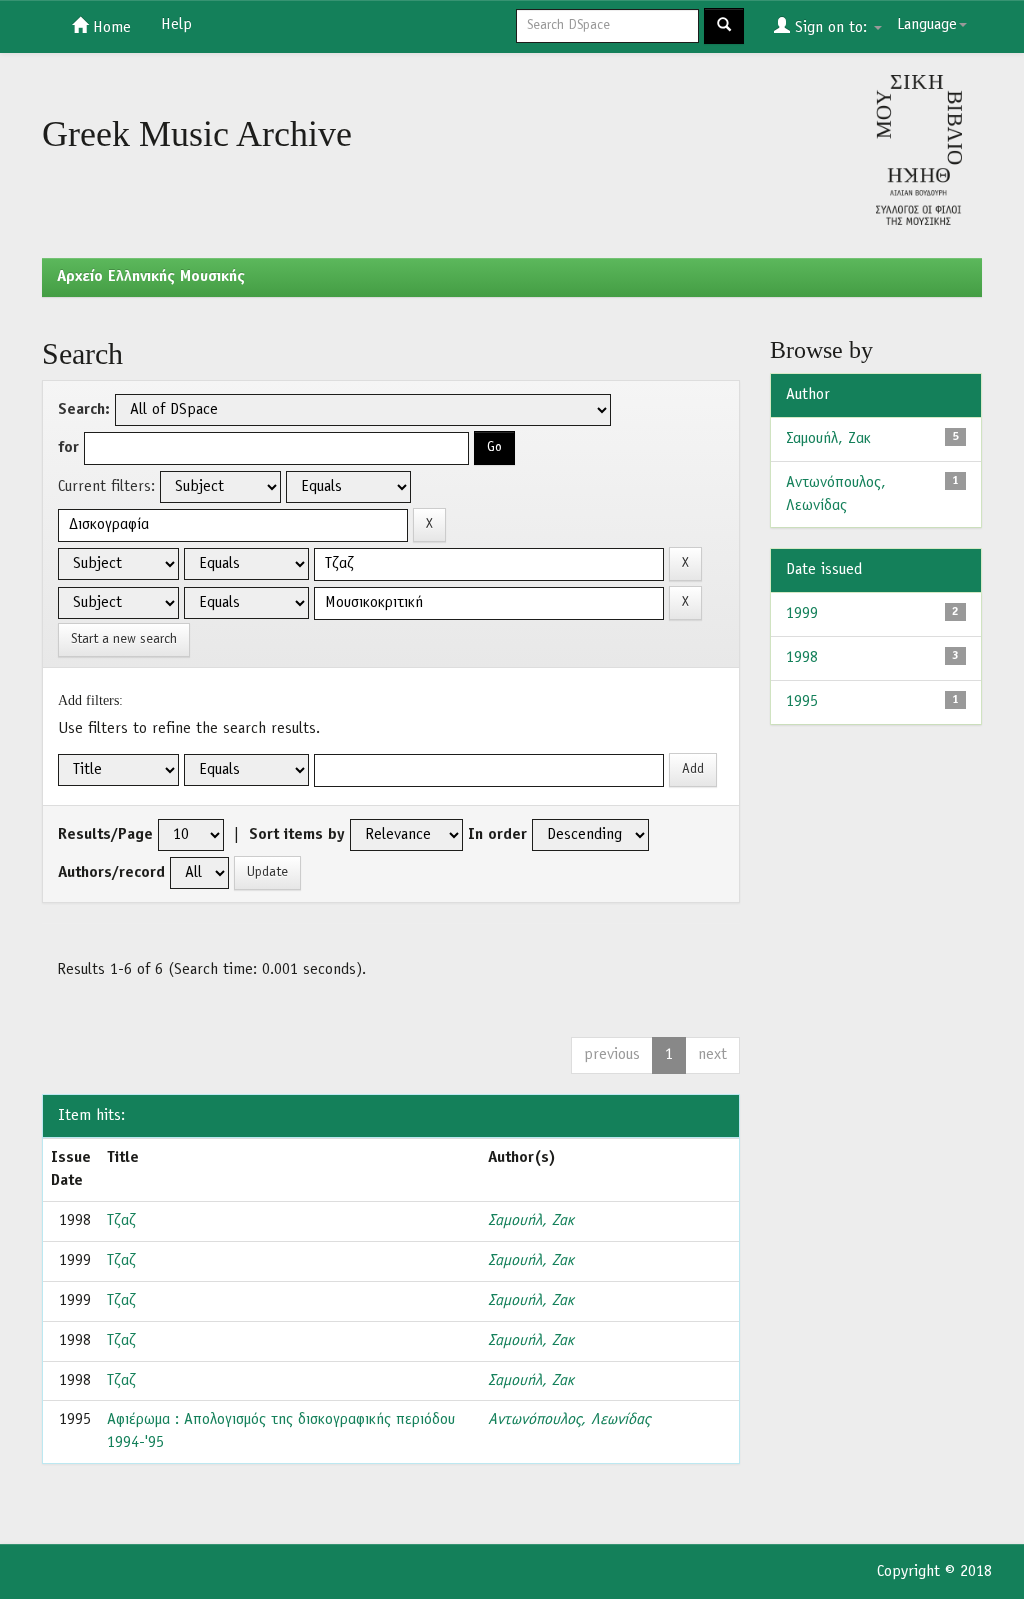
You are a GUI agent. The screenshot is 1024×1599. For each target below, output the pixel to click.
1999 (802, 614)
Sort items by (297, 835)
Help (176, 25)
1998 (802, 658)
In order (497, 835)
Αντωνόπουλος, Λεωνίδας (569, 1420)
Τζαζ (121, 1221)
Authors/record (111, 873)
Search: (84, 410)
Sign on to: (831, 28)
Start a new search (124, 639)
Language (927, 25)
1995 (802, 702)
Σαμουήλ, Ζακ (531, 1221)
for (68, 448)
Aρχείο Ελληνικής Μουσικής (151, 277)
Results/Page (105, 835)
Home (109, 28)
